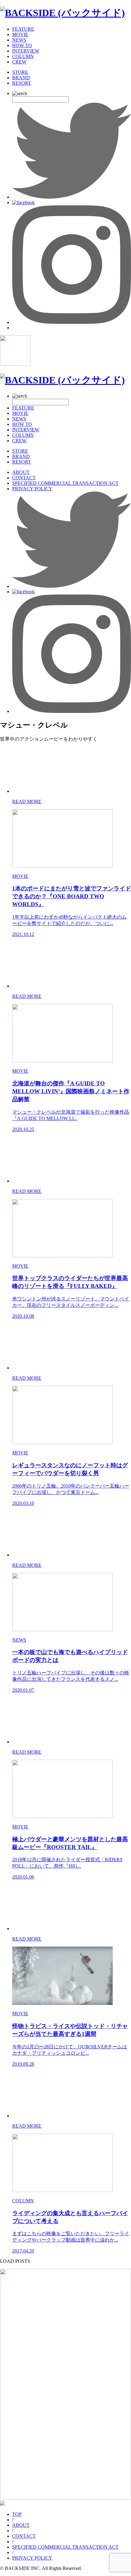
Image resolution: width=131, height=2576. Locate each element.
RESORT (22, 83)
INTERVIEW (26, 51)
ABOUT (21, 472)
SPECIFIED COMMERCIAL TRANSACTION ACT (65, 483)
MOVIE (20, 34)
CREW (19, 62)
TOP (17, 2514)
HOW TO (22, 45)
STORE (20, 72)
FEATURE (23, 29)
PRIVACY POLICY (32, 489)
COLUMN (23, 56)
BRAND (21, 78)
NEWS (19, 40)
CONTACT (24, 478)
